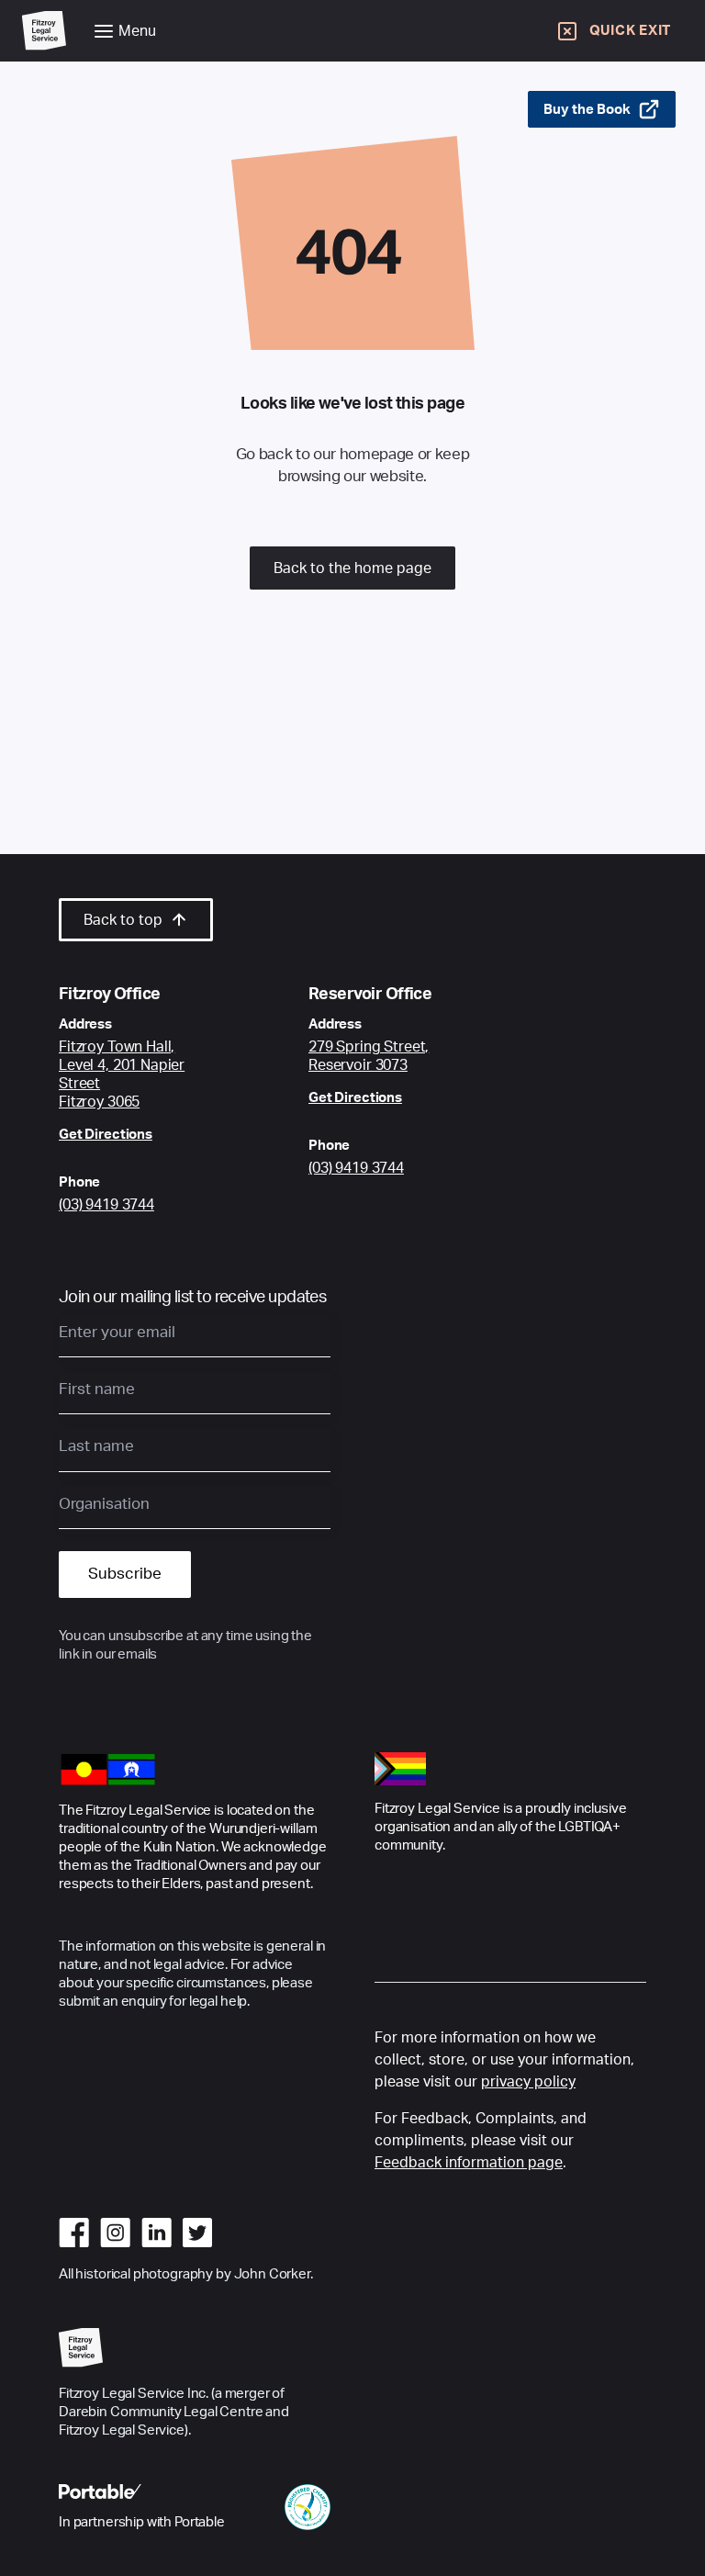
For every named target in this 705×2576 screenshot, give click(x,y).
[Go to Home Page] (44, 31)
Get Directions (106, 1135)
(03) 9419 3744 (106, 1205)
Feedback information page (469, 2163)
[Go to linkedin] (157, 2233)
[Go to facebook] (74, 2233)
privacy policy (528, 2082)
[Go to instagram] (115, 2233)
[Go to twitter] (197, 2233)
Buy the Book (587, 110)
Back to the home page (352, 568)
